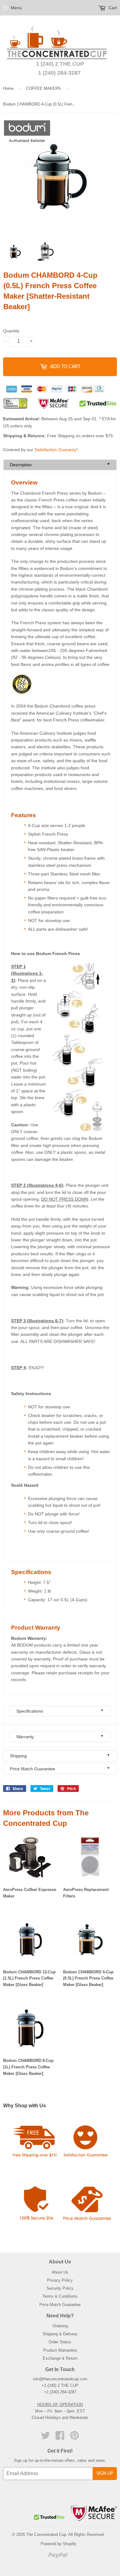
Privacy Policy (60, 2280)
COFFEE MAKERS (44, 88)
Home (8, 88)
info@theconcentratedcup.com (60, 2379)
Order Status (60, 2342)
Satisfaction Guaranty (55, 450)
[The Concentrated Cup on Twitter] (46, 2438)
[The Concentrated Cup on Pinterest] (74, 2438)
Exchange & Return (60, 2358)
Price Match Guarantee (60, 1769)
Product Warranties (60, 2350)
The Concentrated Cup (46, 2534)
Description (60, 465)
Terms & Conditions (60, 2296)
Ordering (60, 2326)
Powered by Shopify (58, 2544)
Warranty (60, 1737)
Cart (112, 8)
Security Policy (60, 2288)
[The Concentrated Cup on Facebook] (60, 2438)
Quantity (11, 331)
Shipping (60, 1756)
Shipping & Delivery (60, 2334)
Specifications (60, 1711)
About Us (60, 2272)
